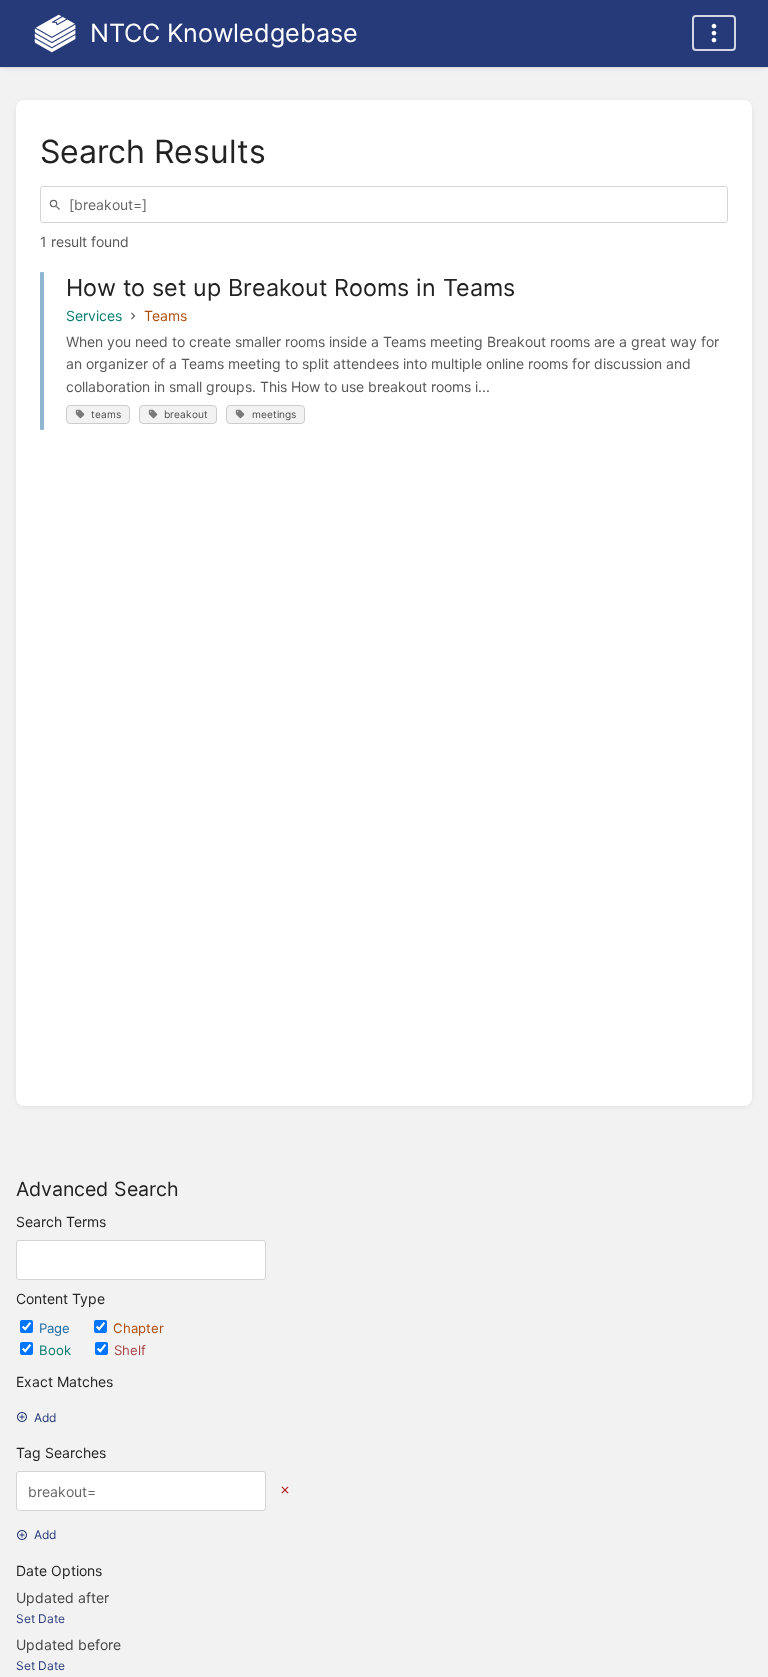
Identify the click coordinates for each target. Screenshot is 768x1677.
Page (56, 1328)
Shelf (130, 1350)
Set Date (40, 1618)
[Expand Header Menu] (714, 33)
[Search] (58, 204)
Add (45, 1417)
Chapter (138, 1328)
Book (57, 1350)
